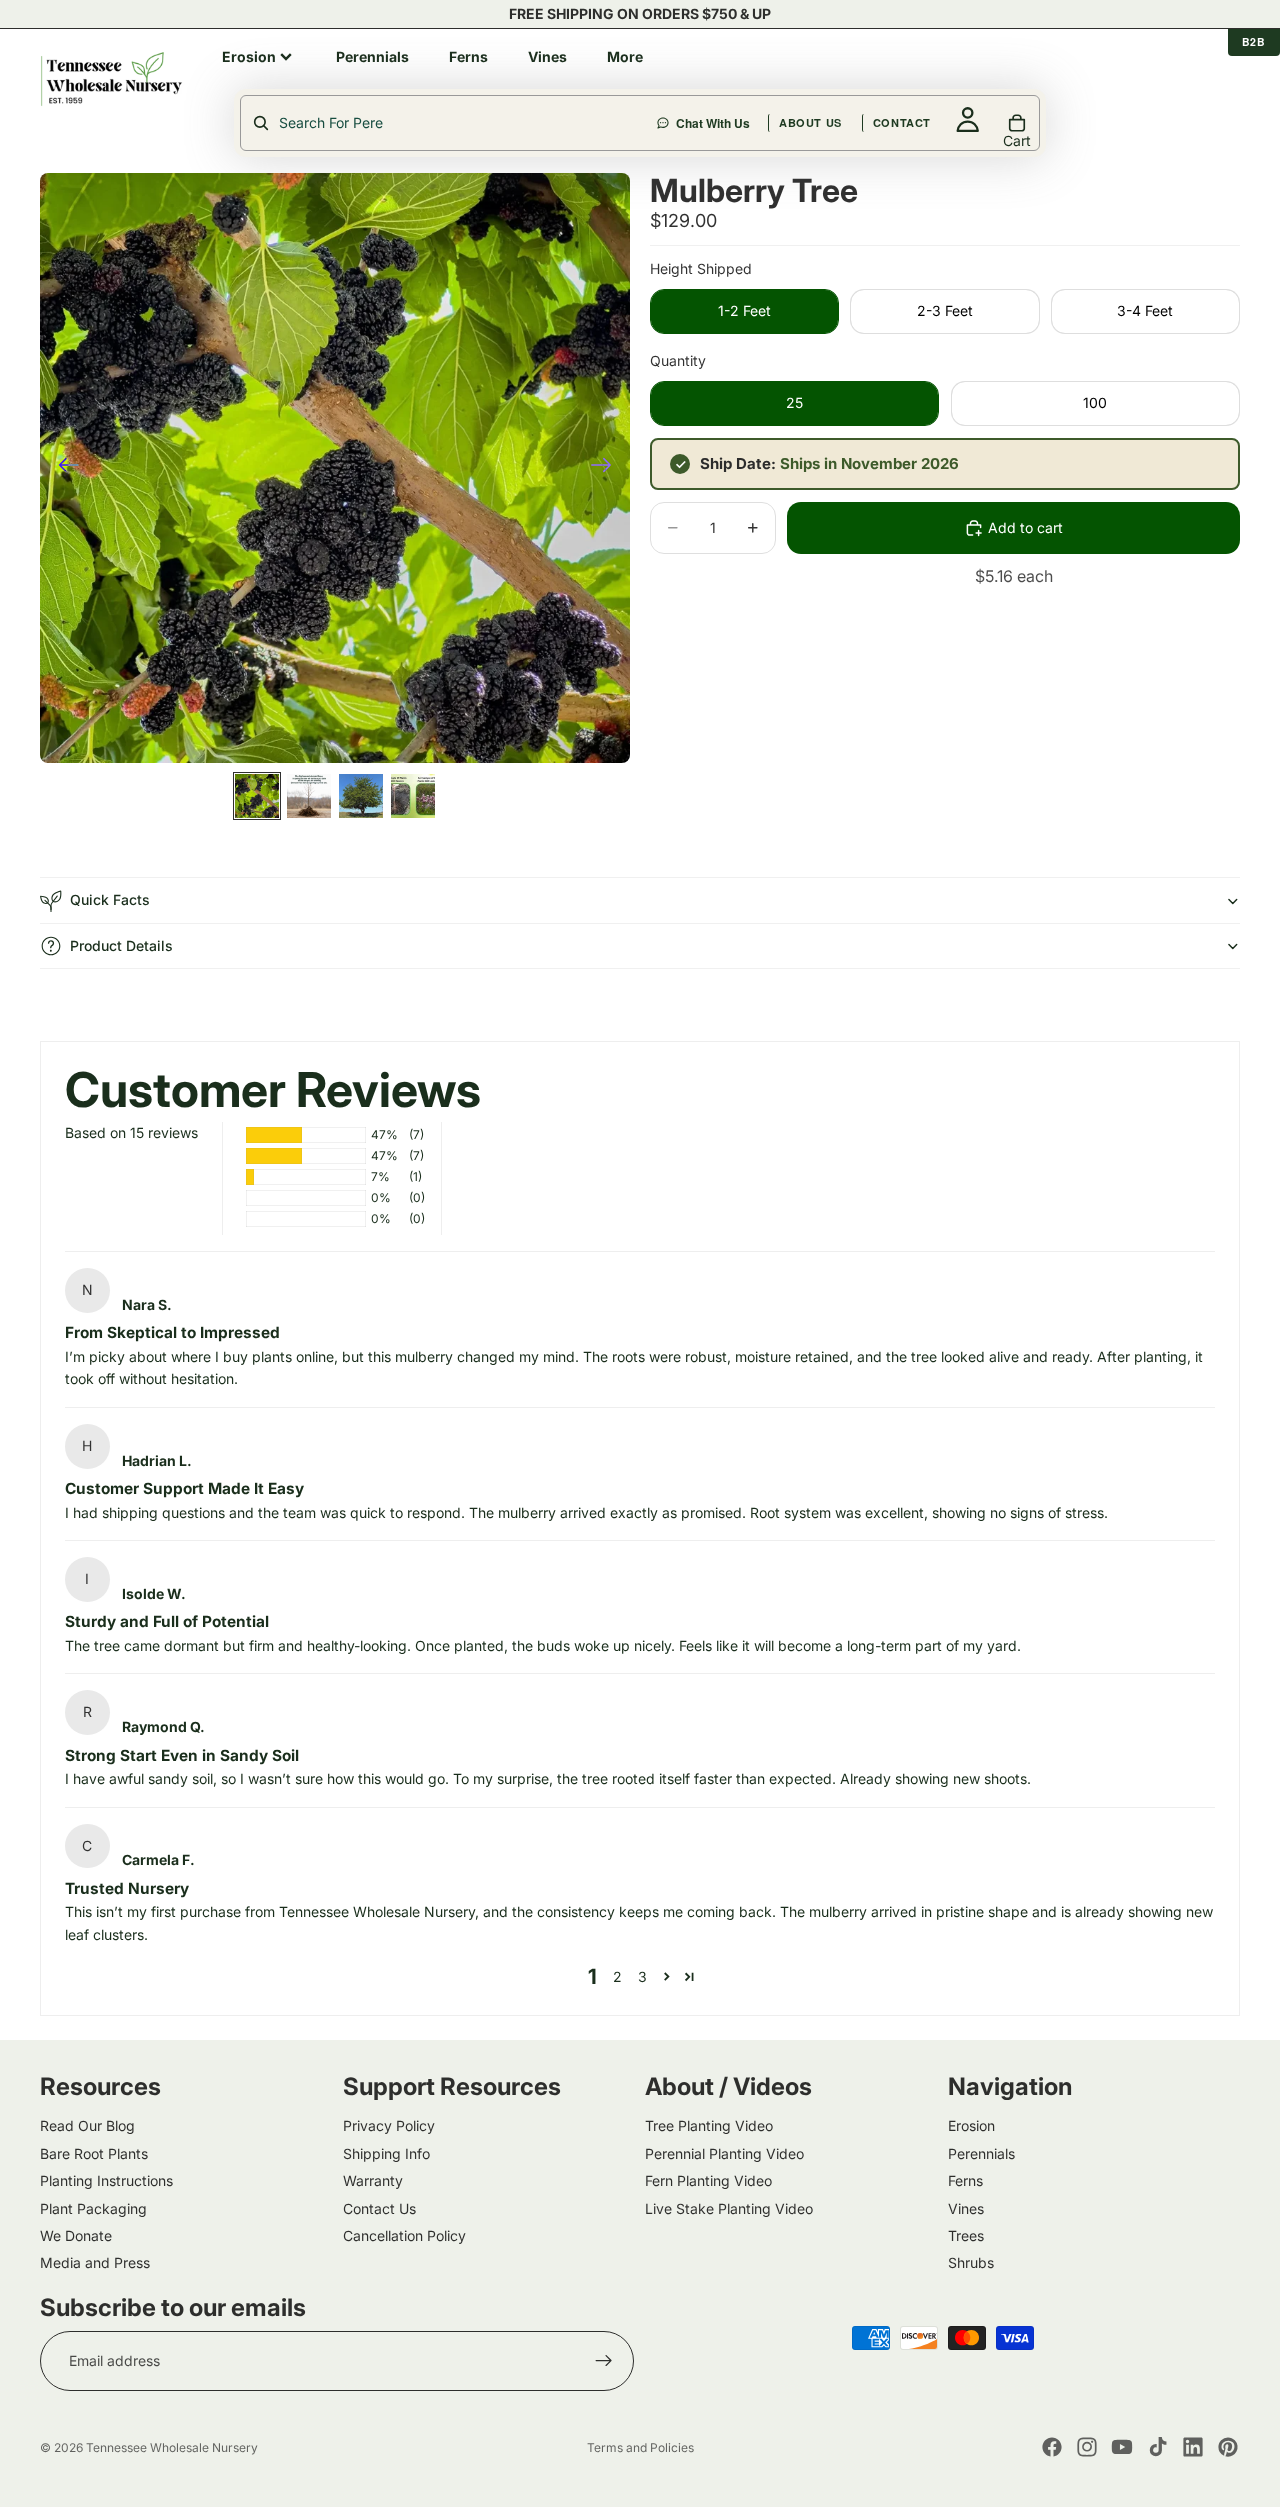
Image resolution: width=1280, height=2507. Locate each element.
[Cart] (1226, 79)
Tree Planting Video (709, 2126)
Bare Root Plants (94, 2153)
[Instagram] (1087, 2447)
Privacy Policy (389, 2126)
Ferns (965, 2180)
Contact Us (379, 2208)
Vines (966, 2208)
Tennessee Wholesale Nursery (172, 2447)
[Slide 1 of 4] (257, 796)
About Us (906, 78)
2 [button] (617, 1976)
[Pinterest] (1228, 2447)
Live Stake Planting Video (729, 2208)
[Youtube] (1122, 2447)
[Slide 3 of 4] (361, 796)
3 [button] (642, 1976)
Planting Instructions (106, 2180)
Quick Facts (110, 899)
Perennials (981, 2153)
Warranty (373, 2180)
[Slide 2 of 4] (309, 796)
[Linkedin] (1193, 2447)
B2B (1254, 41)
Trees (966, 2235)
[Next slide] (607, 468)
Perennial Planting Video (724, 2153)
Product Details (121, 945)
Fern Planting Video (708, 2180)
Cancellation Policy (404, 2235)
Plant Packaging (93, 2208)
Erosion (971, 2126)
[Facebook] (1052, 2447)
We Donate (76, 2235)
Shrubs (971, 2263)
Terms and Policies (640, 2447)
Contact (998, 78)
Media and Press (95, 2263)
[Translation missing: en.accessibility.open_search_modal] (450, 123)
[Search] (714, 79)
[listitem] (259, 57)
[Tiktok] (1158, 2447)
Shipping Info (386, 2153)
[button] (666, 1976)
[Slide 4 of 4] (413, 796)
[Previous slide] (62, 468)
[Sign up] (604, 2361)
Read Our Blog (87, 2126)
